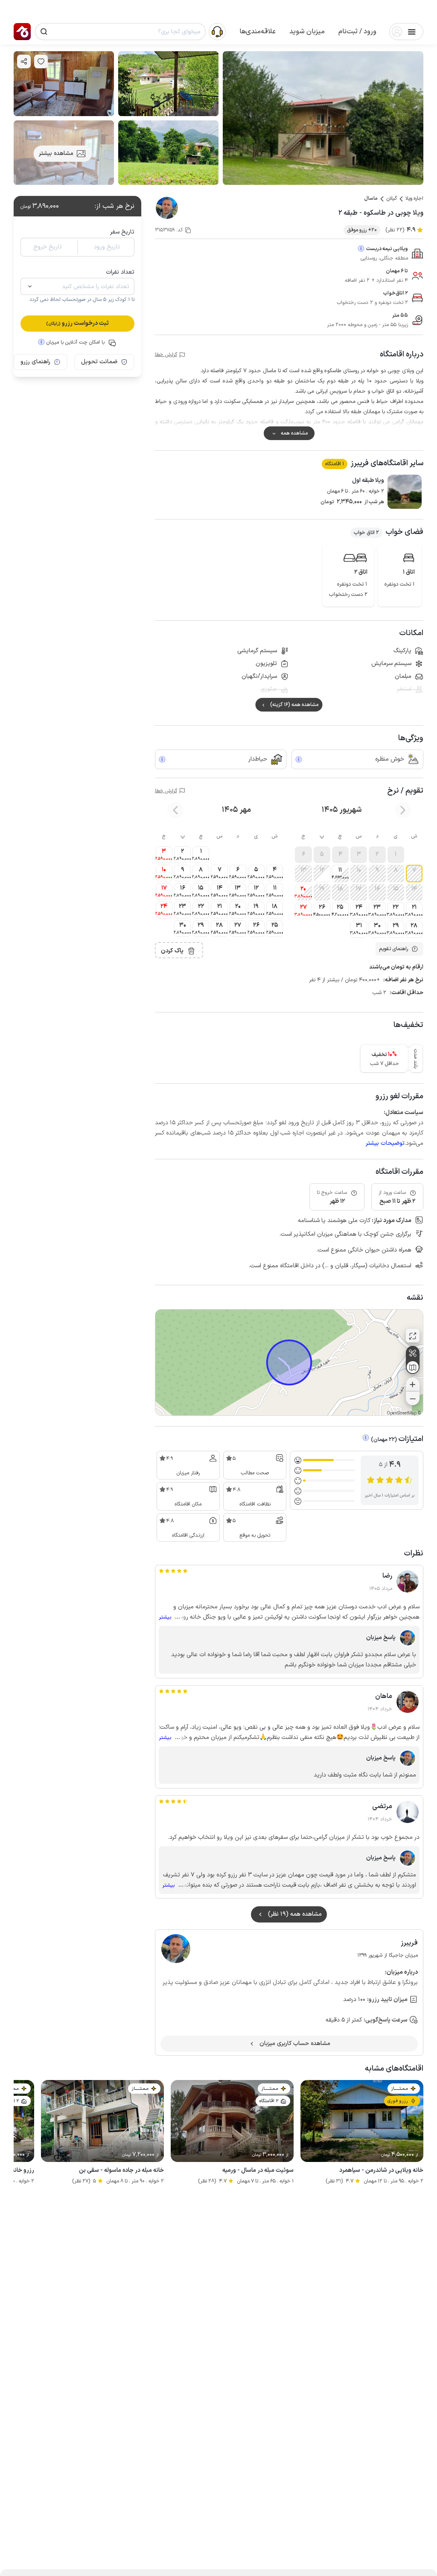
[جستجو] (44, 32)
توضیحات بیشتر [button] (385, 1143)
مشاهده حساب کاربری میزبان (295, 2044)
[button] (357, 32)
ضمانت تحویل (99, 362)
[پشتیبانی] (217, 31)
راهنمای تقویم (393, 949)
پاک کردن (172, 951)
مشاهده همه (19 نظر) (295, 1914)
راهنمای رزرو (35, 362)
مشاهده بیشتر (56, 153)
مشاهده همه (294, 433)
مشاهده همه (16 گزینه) (294, 705)
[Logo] (22, 32)
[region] (289, 1362)
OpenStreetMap (402, 1413)
